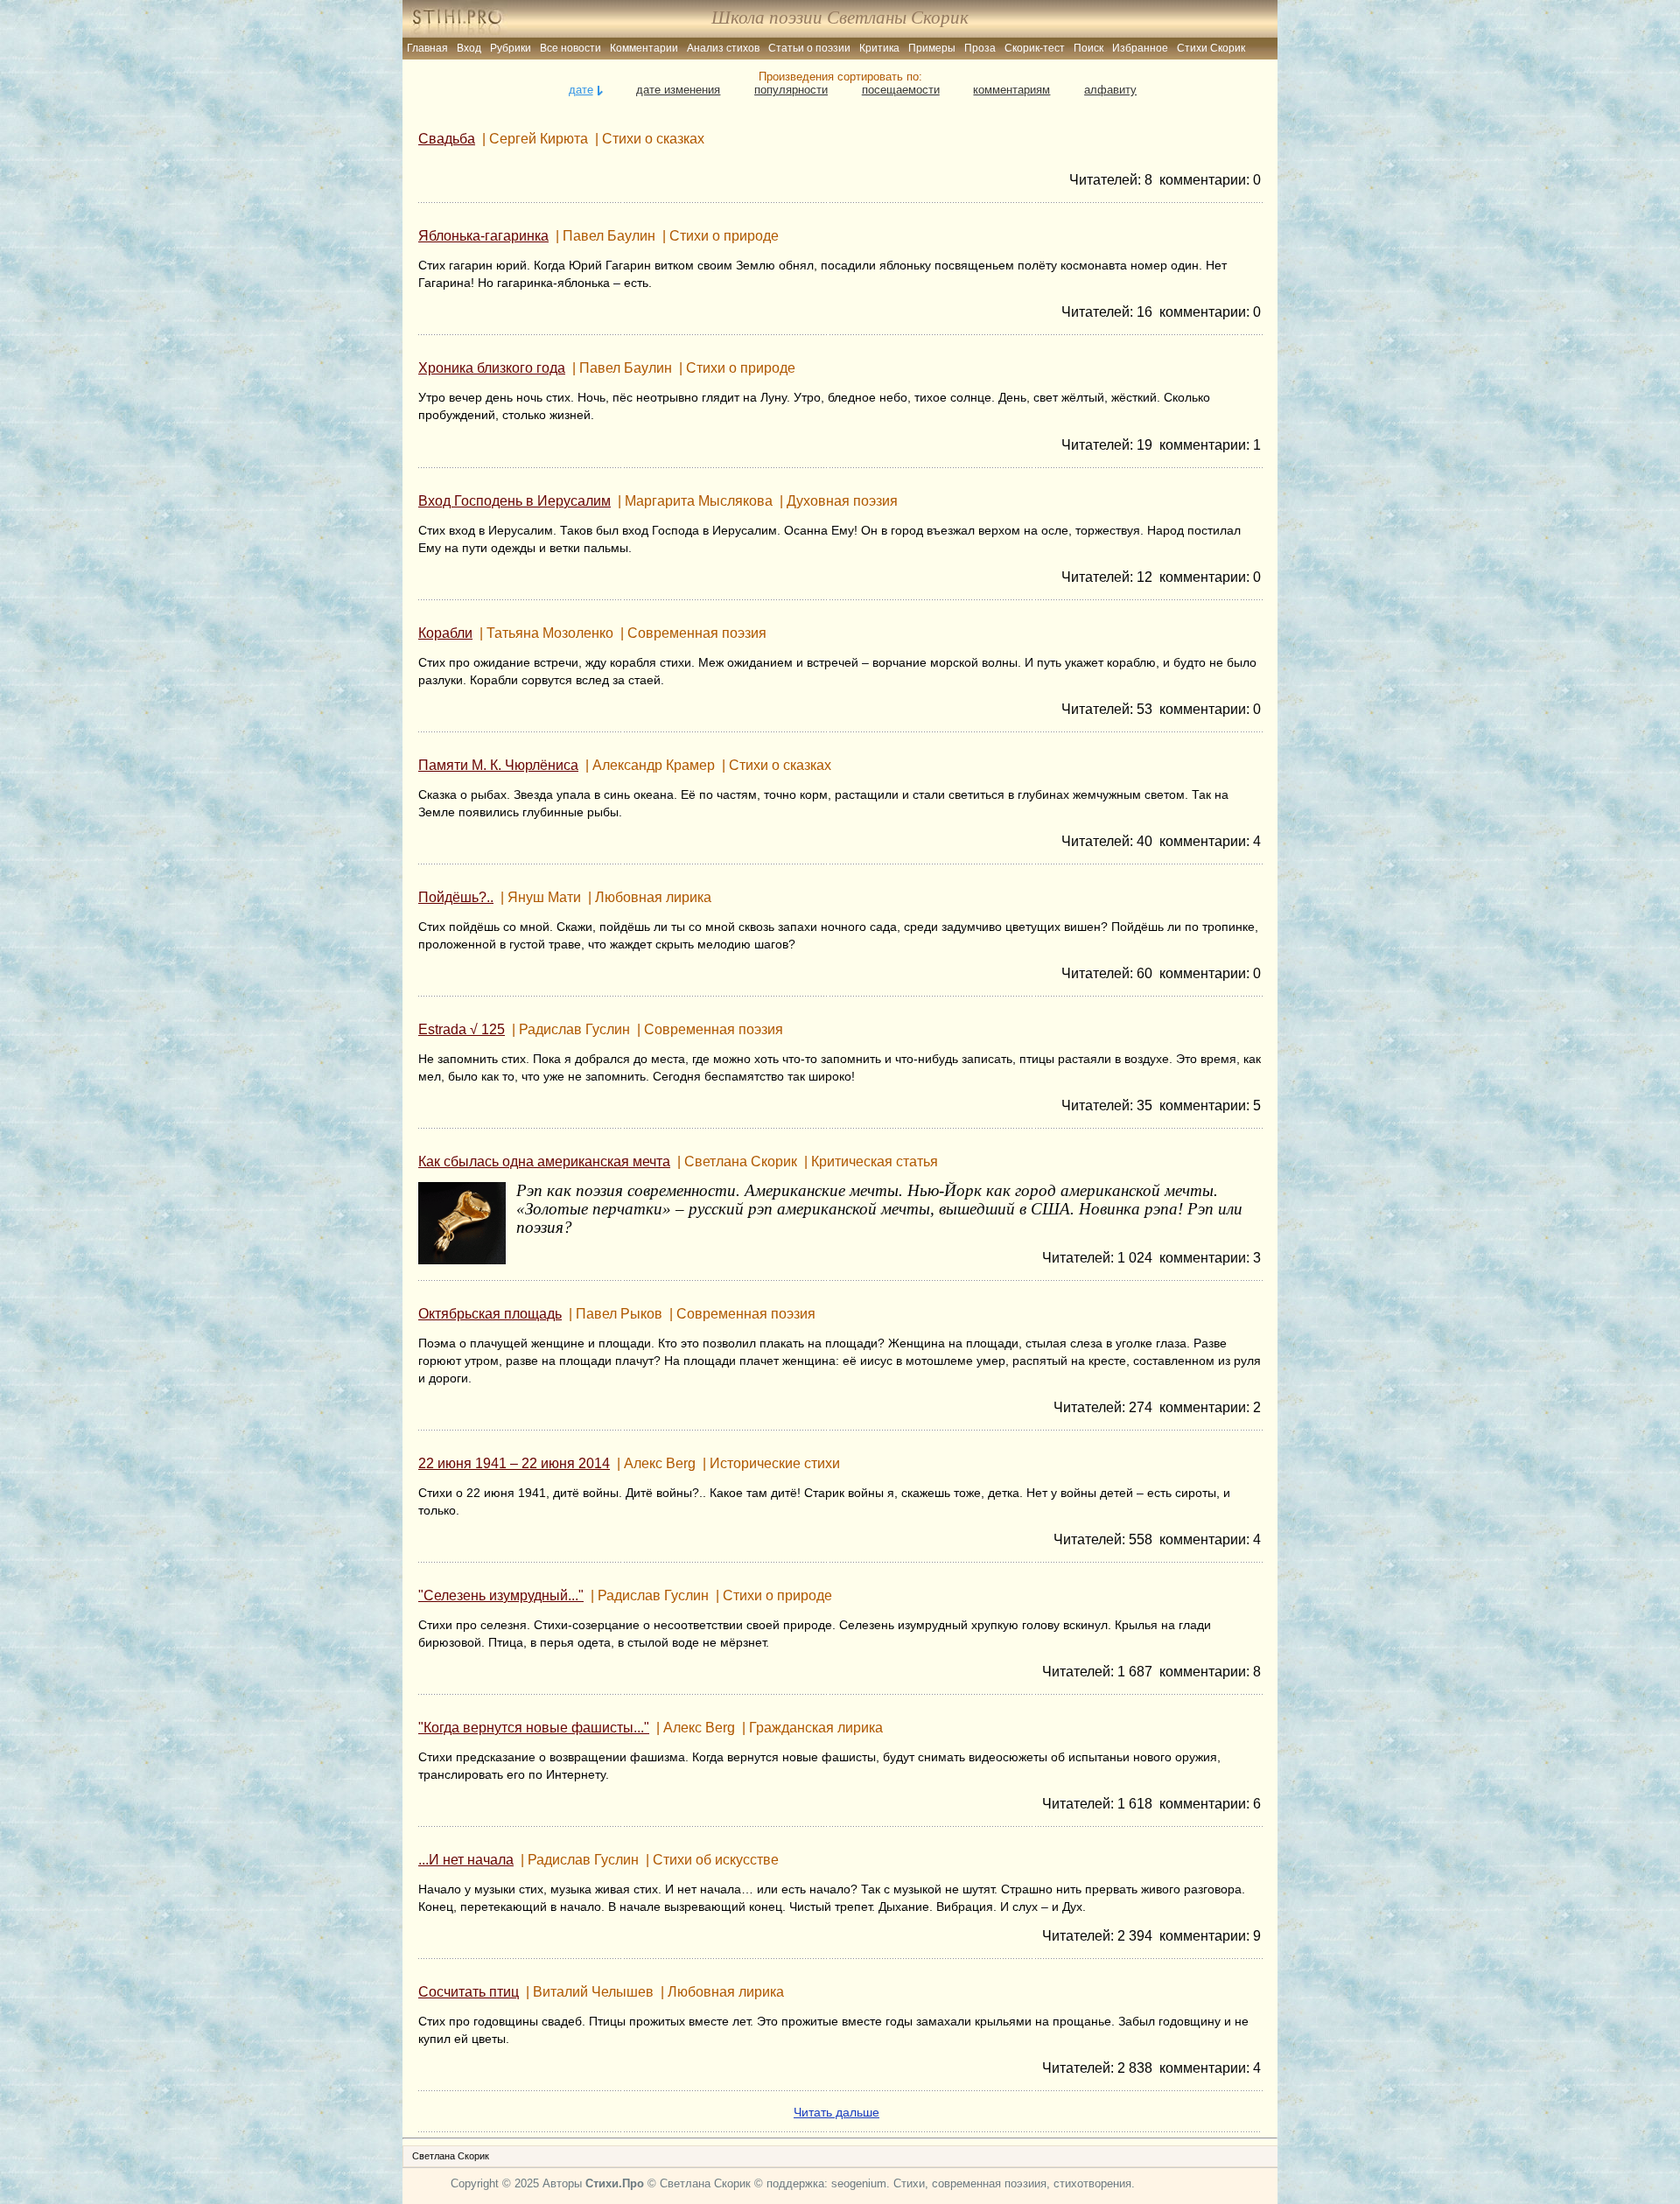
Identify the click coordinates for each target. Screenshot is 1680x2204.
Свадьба (447, 139)
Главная (427, 48)
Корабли (445, 633)
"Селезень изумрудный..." (501, 1595)
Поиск (1088, 48)
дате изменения (678, 90)
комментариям (1011, 90)
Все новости (570, 48)
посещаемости (901, 90)
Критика (879, 48)
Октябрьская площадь (490, 1314)
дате (581, 90)
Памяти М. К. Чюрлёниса (498, 765)
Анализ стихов (723, 48)
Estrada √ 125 (462, 1029)
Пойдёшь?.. (456, 897)
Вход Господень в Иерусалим (514, 501)
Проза (980, 48)
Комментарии (644, 48)
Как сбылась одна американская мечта (544, 1161)
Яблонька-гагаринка (483, 236)
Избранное (1140, 48)
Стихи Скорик (1211, 48)
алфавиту (1110, 90)
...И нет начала (466, 1860)
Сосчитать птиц (469, 1992)
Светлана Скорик (451, 2156)
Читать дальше (836, 2112)
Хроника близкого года (492, 368)
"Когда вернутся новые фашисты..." (534, 1728)
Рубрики (511, 48)
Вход (469, 48)
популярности (791, 90)
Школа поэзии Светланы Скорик (840, 17)
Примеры (932, 48)
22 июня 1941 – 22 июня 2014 (514, 1463)
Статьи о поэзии (809, 48)
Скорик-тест (1035, 48)
